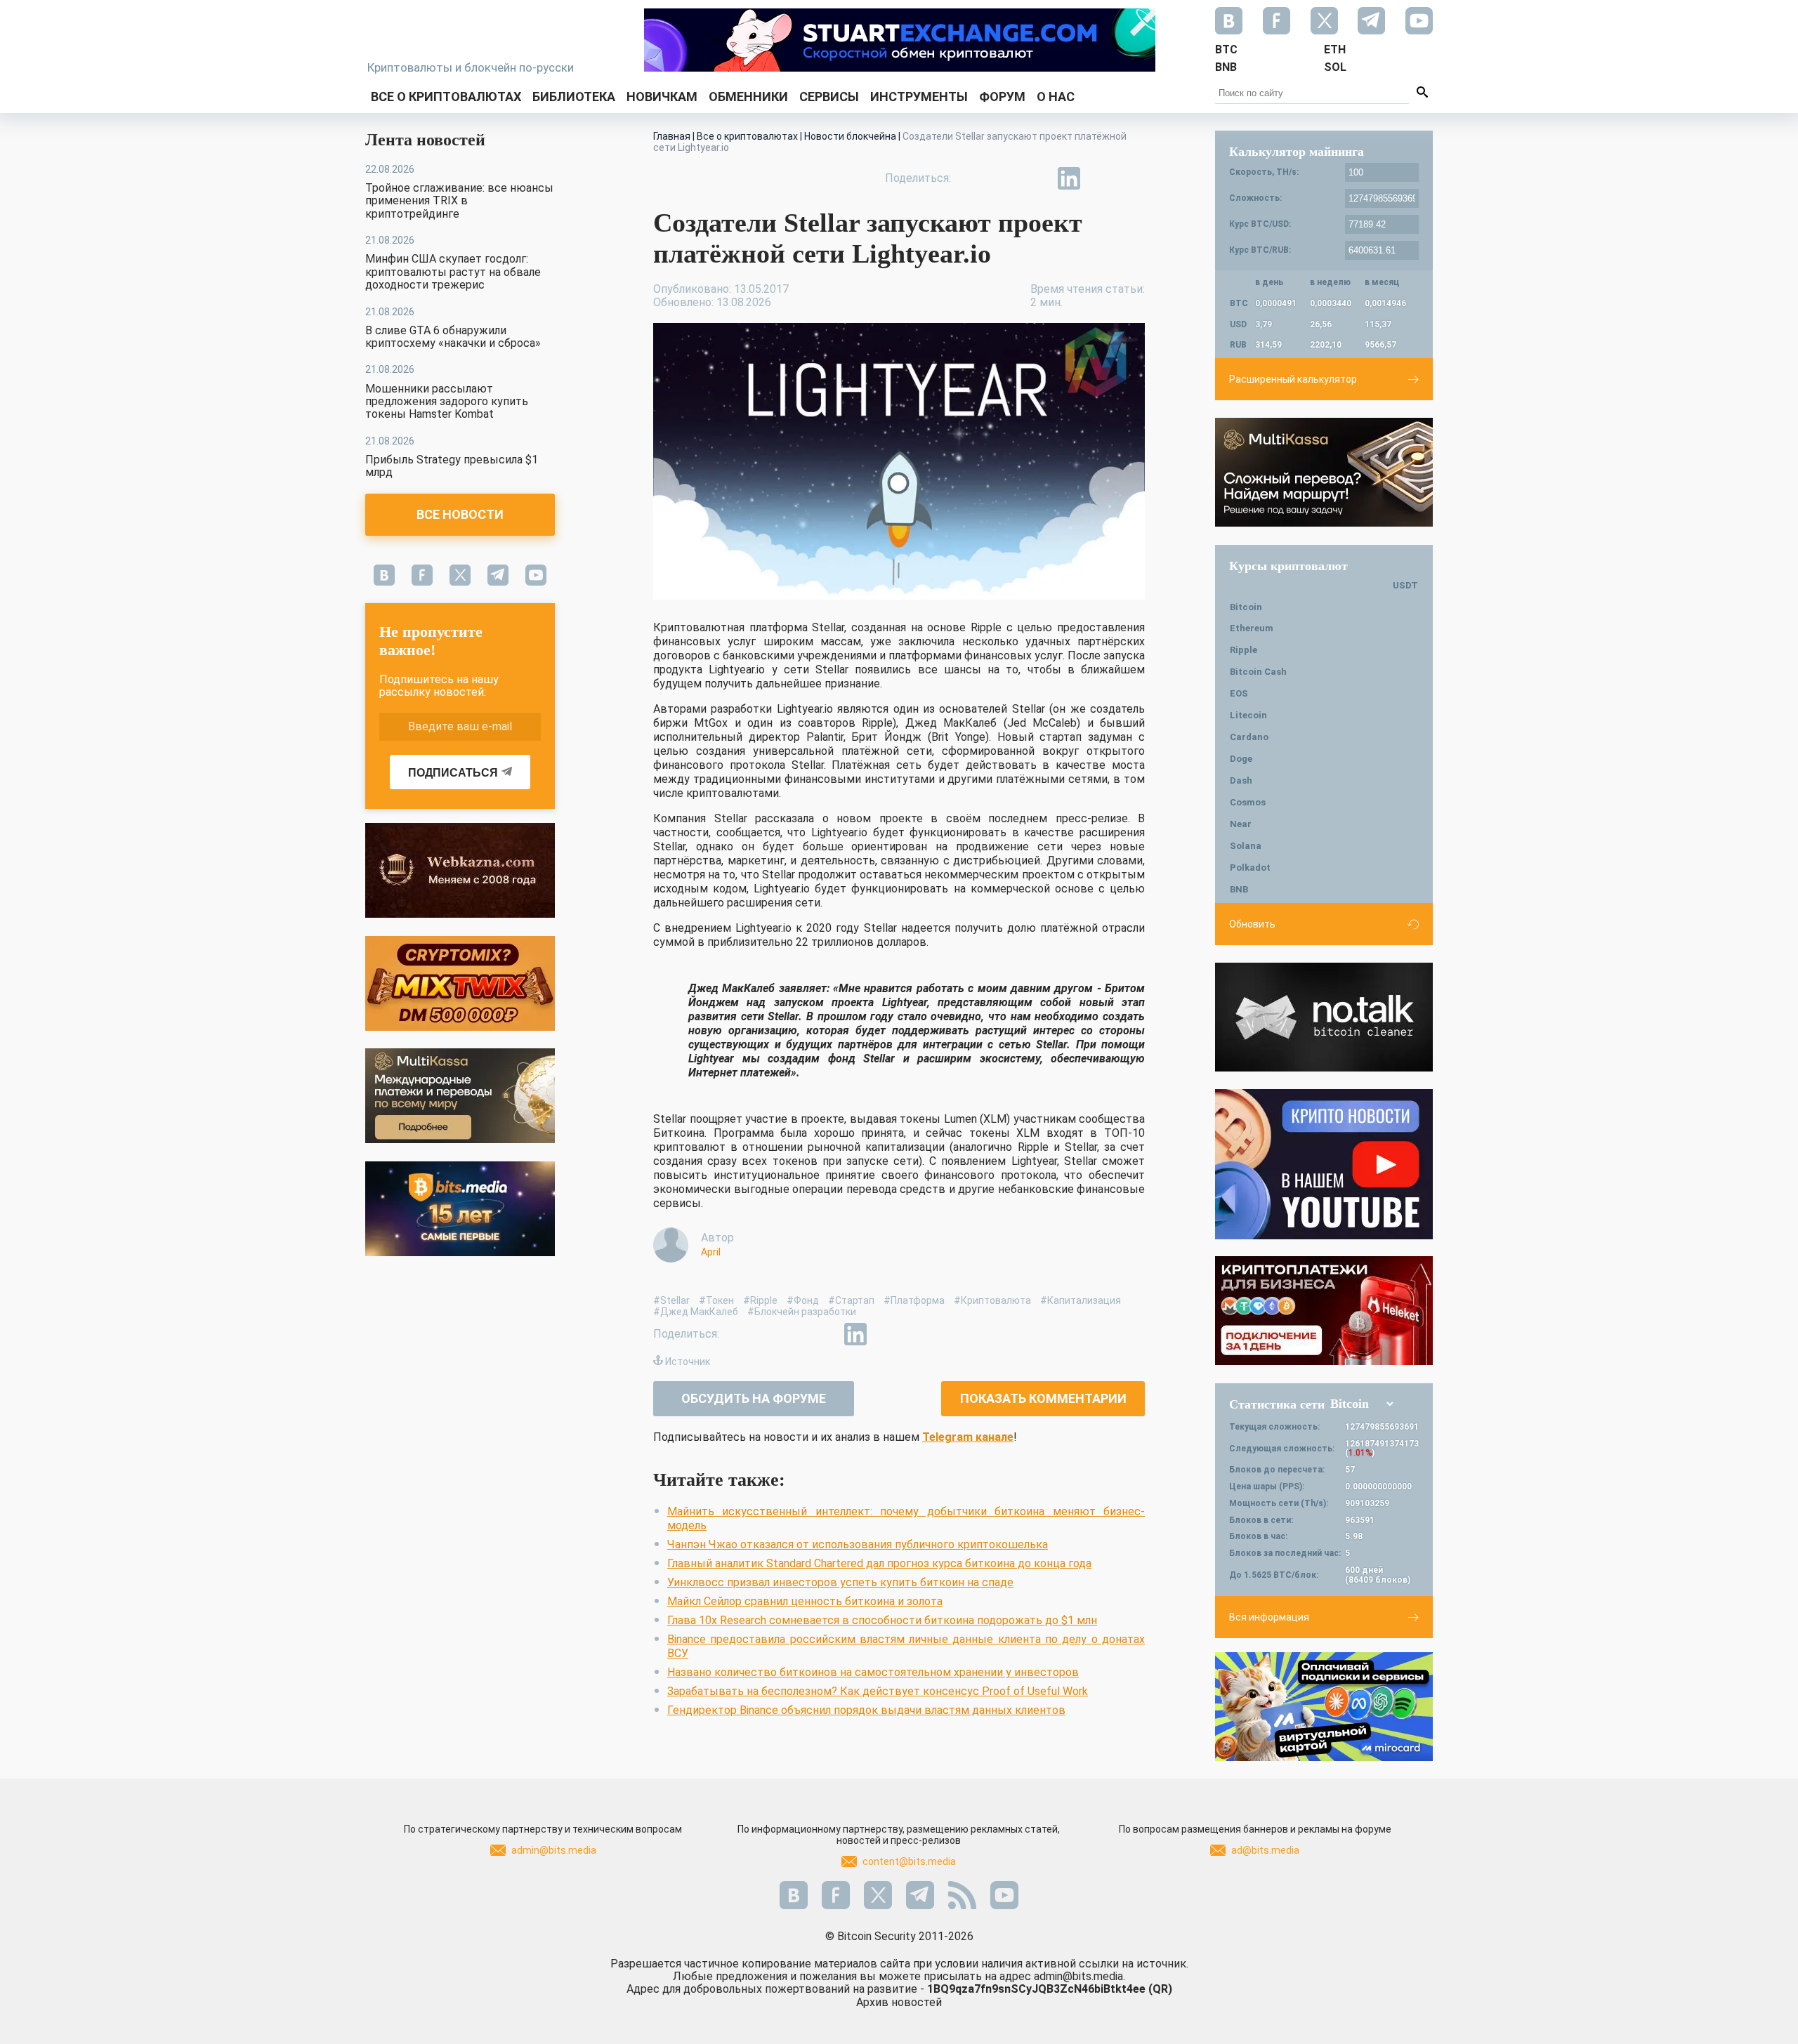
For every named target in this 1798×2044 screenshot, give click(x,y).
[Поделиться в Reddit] (1134, 178)
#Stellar (671, 1300)
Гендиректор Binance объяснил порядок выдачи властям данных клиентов (866, 1710)
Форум (1002, 97)
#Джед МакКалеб (696, 1312)
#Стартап (851, 1300)
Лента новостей (425, 140)
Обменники (748, 97)
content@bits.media (909, 1861)
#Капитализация (1081, 1300)
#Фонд (803, 1300)
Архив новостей (899, 2002)
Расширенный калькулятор (1293, 379)
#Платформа (914, 1300)
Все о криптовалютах (446, 97)
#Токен (716, 1300)
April (711, 1252)
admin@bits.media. (1080, 1976)
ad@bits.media (1265, 1850)
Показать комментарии (1043, 1398)
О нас (1056, 97)
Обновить (1252, 924)
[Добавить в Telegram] (1037, 178)
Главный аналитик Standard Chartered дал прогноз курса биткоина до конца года (879, 1563)
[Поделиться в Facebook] (972, 178)
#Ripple (760, 1300)
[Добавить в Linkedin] (1069, 178)
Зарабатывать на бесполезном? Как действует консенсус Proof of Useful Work (878, 1691)
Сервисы (829, 97)
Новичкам (662, 97)
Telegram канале (968, 1437)
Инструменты (919, 97)
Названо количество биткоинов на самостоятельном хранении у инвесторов (873, 1672)
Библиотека (574, 97)
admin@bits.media (554, 1850)
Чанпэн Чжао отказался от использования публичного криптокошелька (858, 1544)
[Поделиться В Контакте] (1101, 178)
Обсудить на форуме (754, 1398)
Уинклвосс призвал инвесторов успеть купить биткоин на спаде (840, 1582)
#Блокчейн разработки (802, 1312)
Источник (688, 1361)
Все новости (460, 514)
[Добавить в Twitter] (1004, 178)
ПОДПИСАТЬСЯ (453, 773)
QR (1160, 1989)
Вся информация (1269, 1617)
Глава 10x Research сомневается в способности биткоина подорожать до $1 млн (882, 1620)
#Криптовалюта (992, 1300)
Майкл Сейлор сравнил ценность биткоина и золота (805, 1601)
